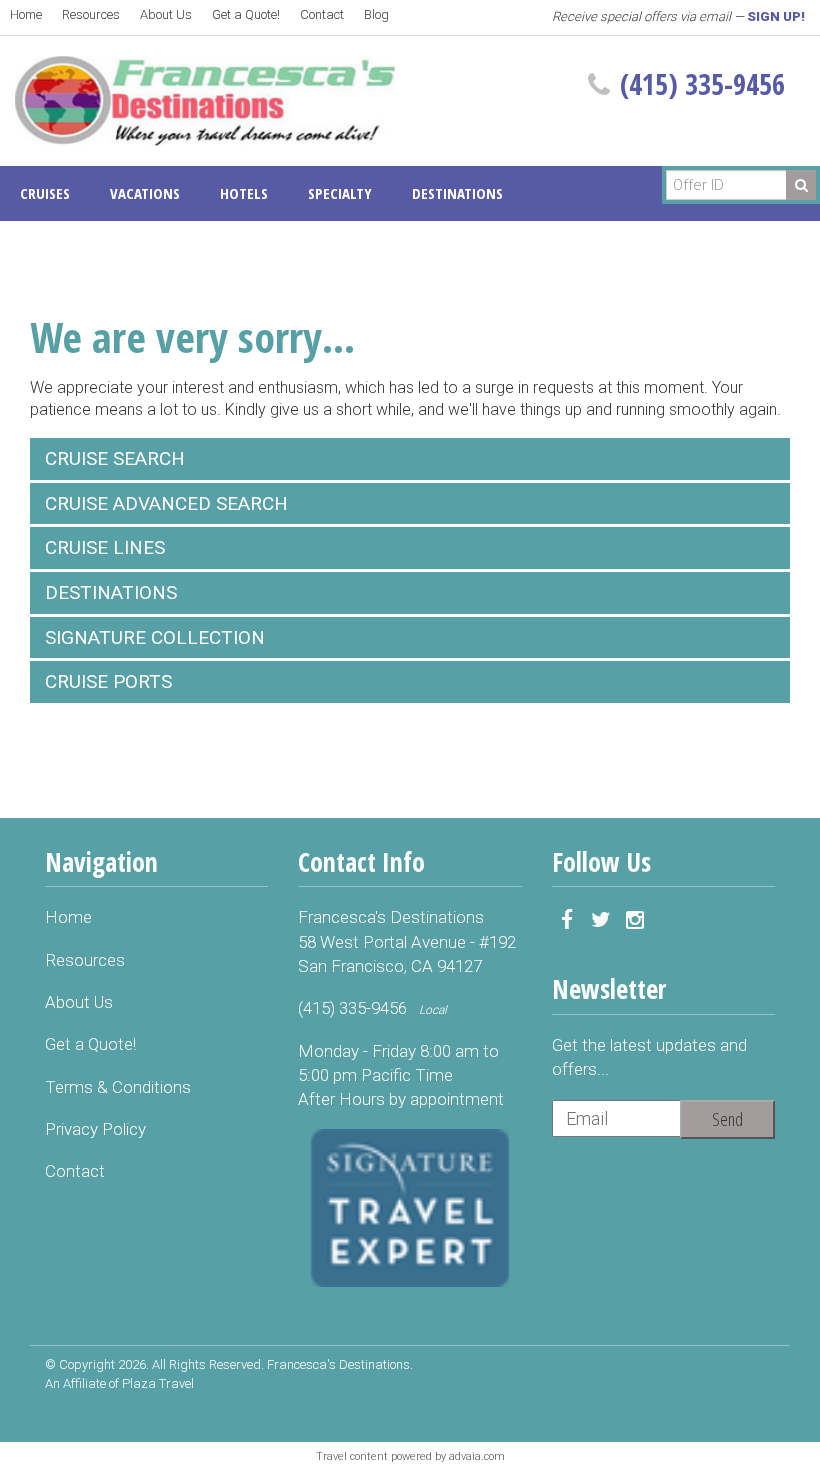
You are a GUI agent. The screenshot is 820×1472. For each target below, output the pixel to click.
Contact (322, 14)
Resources (91, 14)
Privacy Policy (95, 1129)
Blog (376, 14)
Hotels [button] (244, 193)
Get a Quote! (246, 14)
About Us (166, 14)
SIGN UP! (776, 16)
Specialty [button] (340, 193)
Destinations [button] (457, 193)
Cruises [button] (45, 193)
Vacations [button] (145, 193)
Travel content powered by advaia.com (410, 1456)
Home (26, 14)
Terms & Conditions (118, 1087)
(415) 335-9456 (702, 84)
